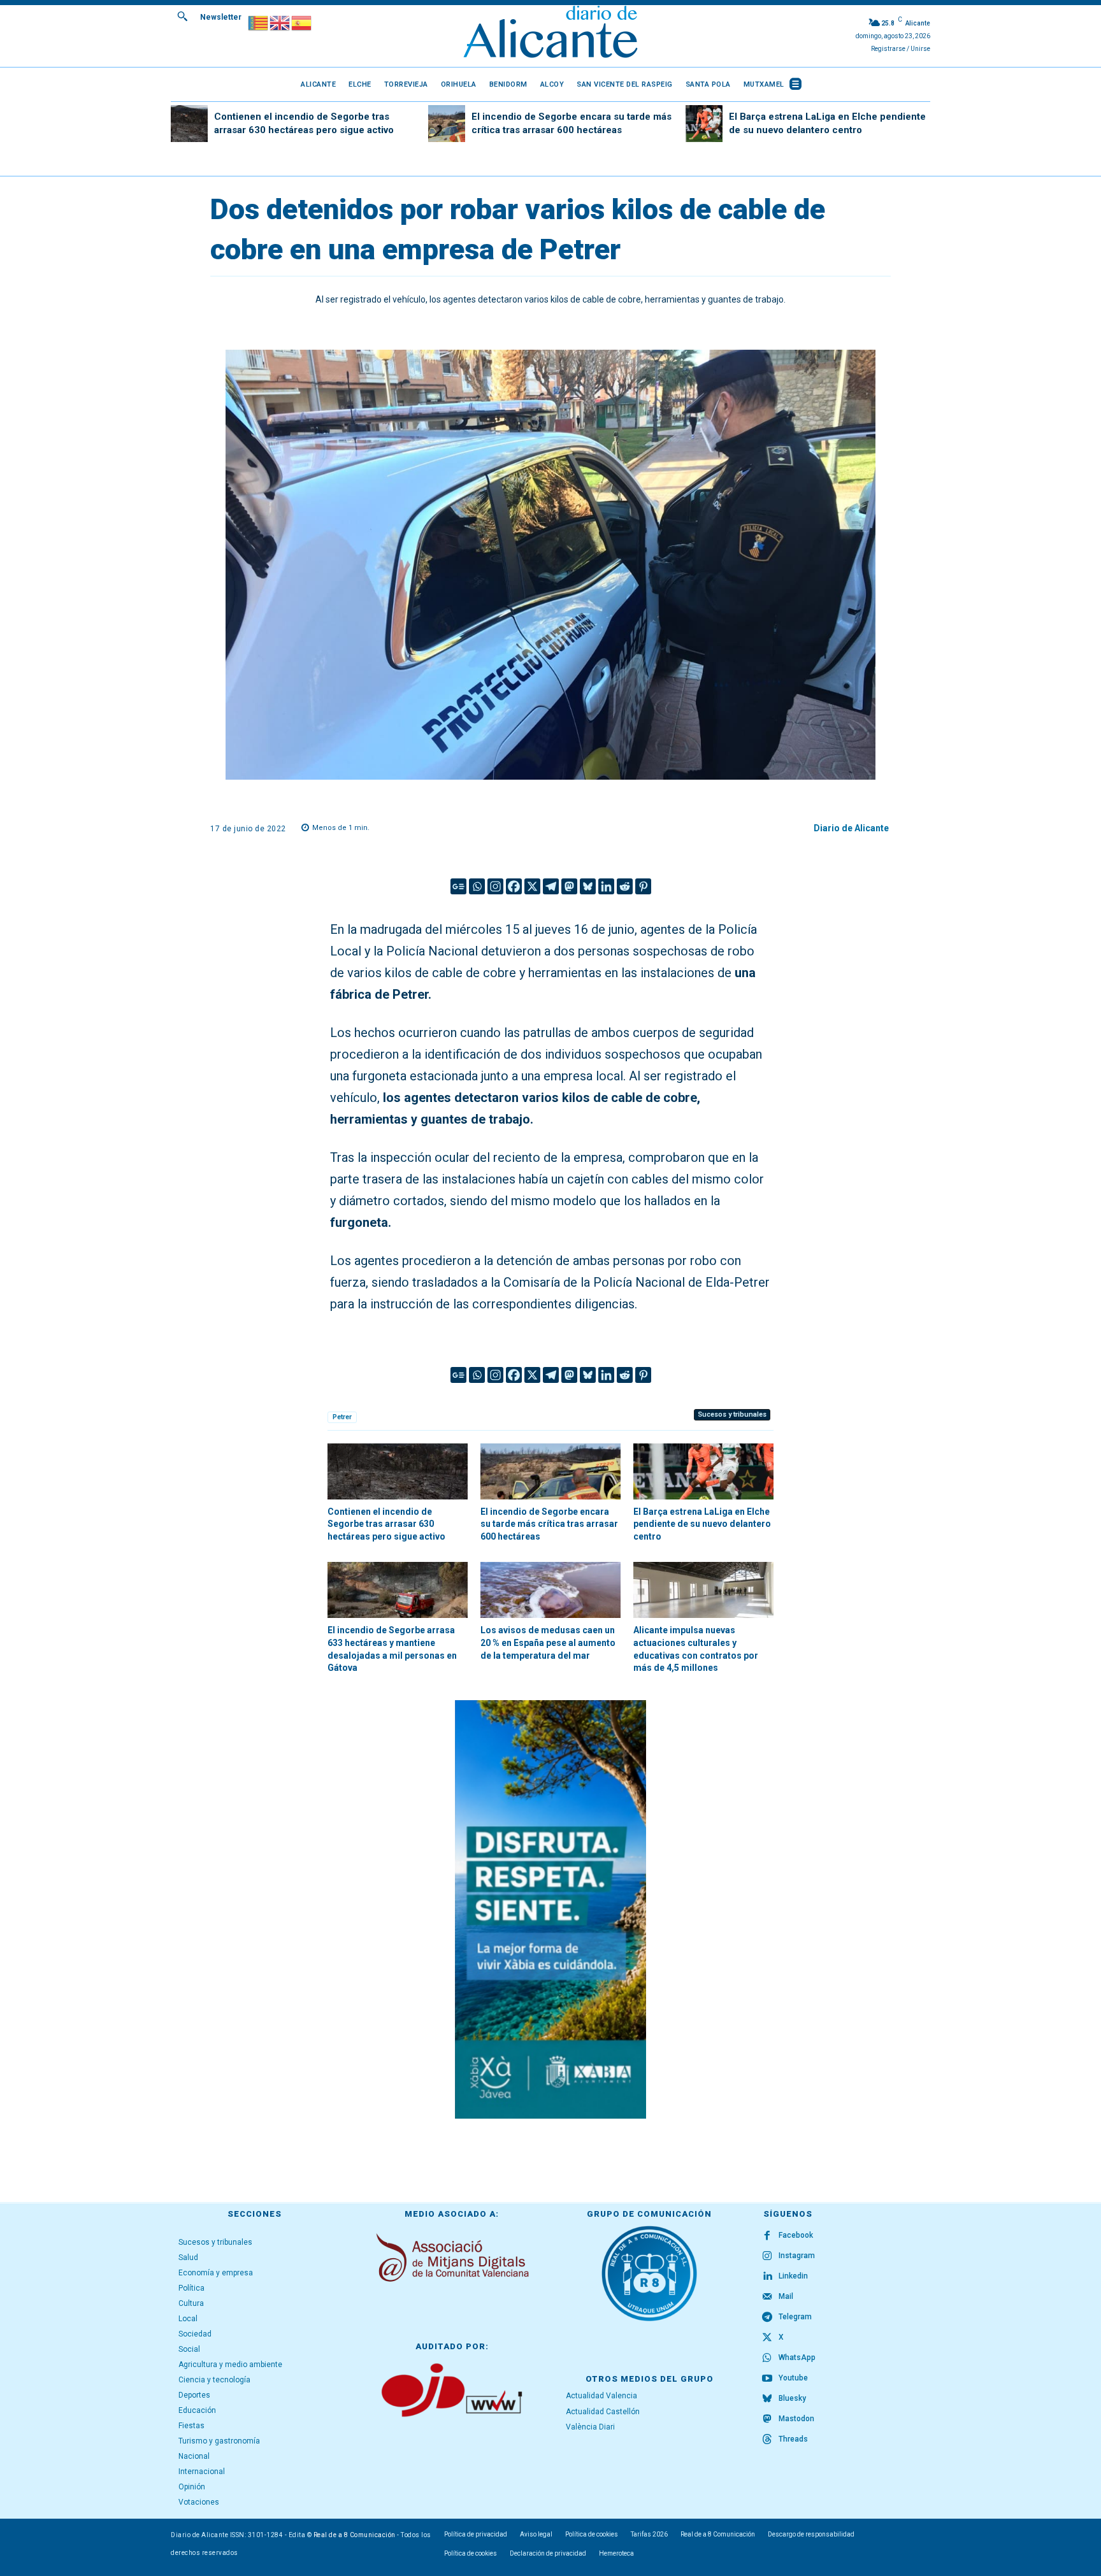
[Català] (259, 22)
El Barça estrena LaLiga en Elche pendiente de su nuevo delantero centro (702, 1524)
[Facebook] (514, 886)
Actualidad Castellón (603, 2412)
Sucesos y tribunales (732, 1414)
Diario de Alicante (851, 828)
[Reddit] (625, 886)
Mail (786, 2296)
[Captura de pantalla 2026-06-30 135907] (550, 1909)
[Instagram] (495, 886)
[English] (280, 22)
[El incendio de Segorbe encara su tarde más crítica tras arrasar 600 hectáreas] (447, 124)
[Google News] (458, 886)
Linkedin (793, 2276)
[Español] (302, 22)
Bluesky (792, 2398)
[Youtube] (767, 2379)
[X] (532, 886)
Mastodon (796, 2419)
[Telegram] (551, 886)
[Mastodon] (569, 886)
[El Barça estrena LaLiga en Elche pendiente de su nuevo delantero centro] (704, 124)
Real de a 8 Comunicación (355, 2535)
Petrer (342, 1417)
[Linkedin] (606, 886)
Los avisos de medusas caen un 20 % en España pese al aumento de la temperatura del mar (548, 1642)
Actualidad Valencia (601, 2396)
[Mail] (767, 2297)
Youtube (793, 2378)
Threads (793, 2439)
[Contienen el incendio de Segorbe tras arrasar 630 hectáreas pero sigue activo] (189, 124)
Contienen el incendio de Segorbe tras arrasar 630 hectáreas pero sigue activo (386, 1524)
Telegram (795, 2317)
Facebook (796, 2235)
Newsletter (221, 17)
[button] (182, 16)
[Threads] (767, 2440)
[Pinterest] (643, 886)
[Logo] (550, 33)
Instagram (797, 2256)
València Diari (590, 2427)
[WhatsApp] (767, 2358)
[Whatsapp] (477, 886)
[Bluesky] (588, 886)
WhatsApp (797, 2358)
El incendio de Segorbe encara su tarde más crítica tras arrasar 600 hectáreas (549, 1524)
